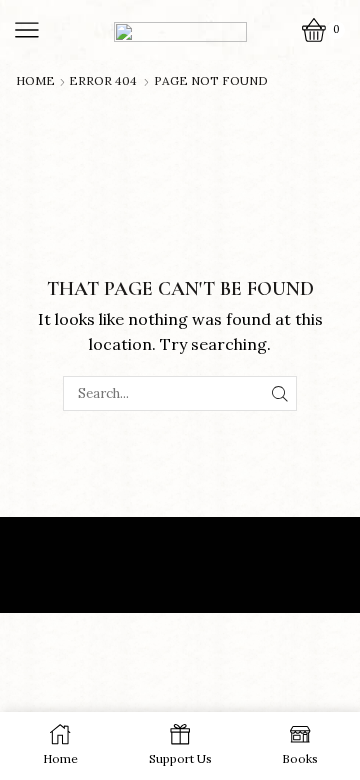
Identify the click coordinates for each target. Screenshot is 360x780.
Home (35, 81)
